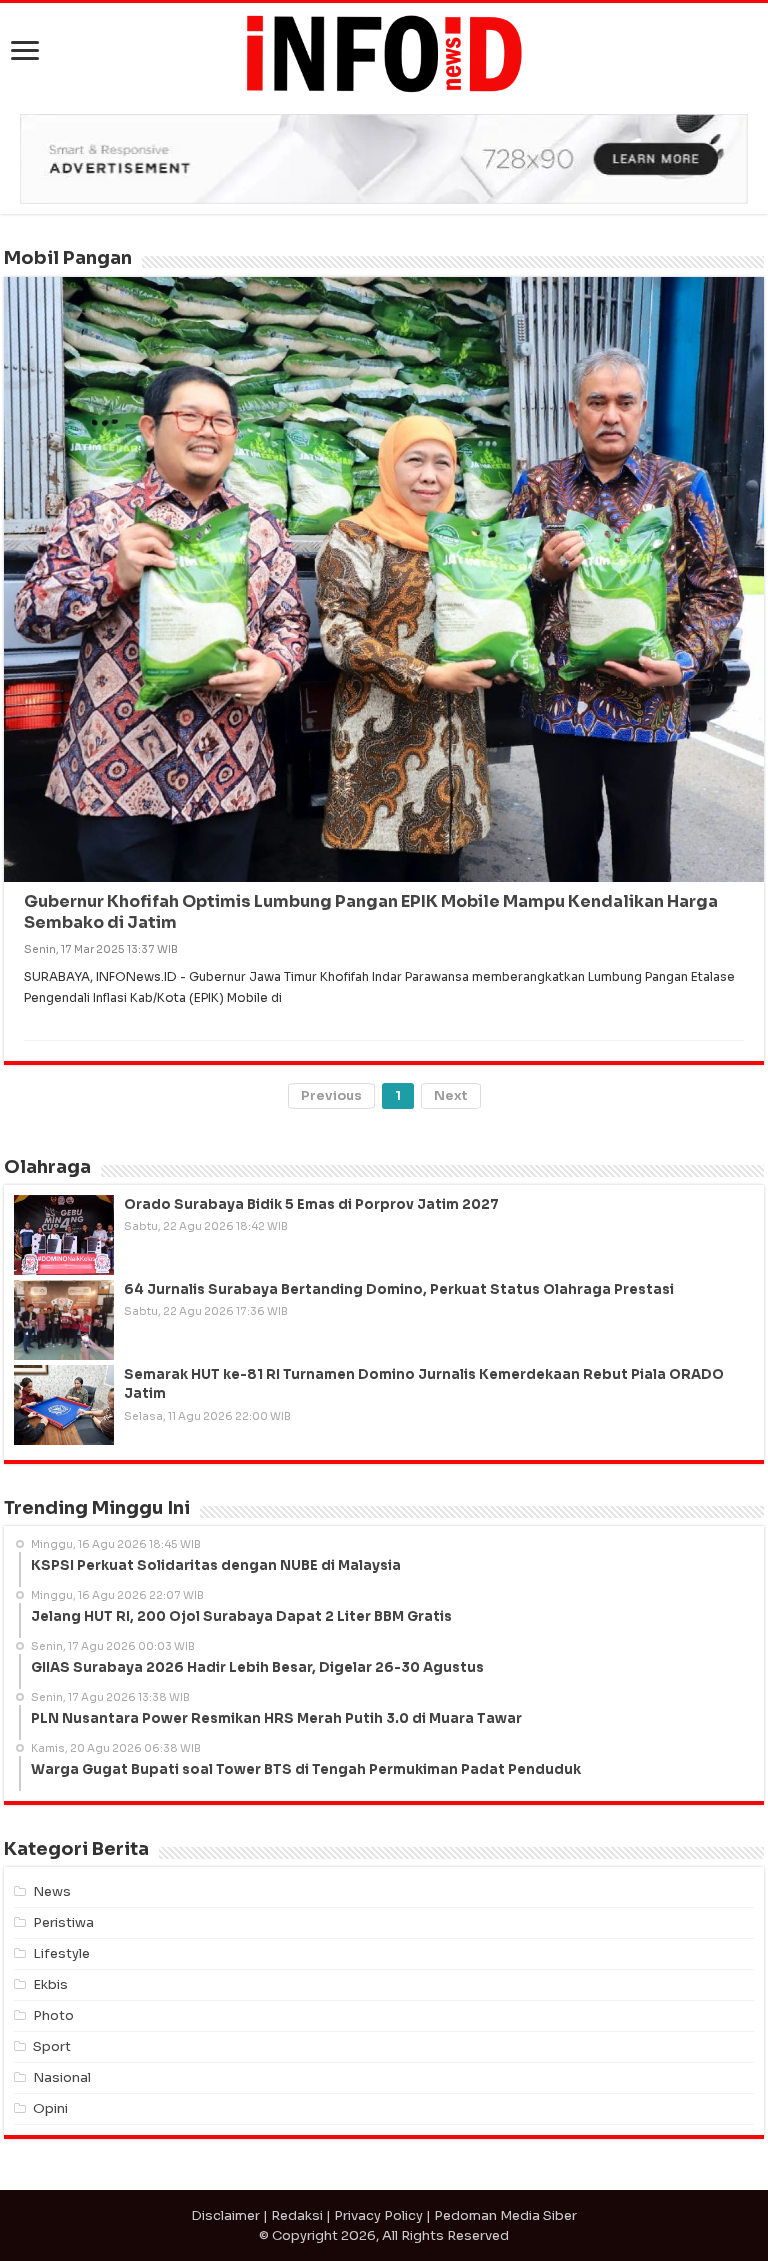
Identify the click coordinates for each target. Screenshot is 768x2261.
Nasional (62, 2077)
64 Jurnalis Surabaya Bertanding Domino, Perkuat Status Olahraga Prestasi (399, 1289)
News (52, 1891)
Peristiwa (63, 1922)
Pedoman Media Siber (505, 2215)
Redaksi (297, 2215)
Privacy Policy (378, 2215)
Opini (50, 2108)
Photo (53, 2015)
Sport (52, 2046)
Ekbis (50, 1984)
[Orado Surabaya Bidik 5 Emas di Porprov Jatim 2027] (64, 1235)
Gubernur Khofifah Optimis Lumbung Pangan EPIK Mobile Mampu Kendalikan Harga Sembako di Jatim (371, 912)
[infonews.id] (384, 52)
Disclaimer (225, 2215)
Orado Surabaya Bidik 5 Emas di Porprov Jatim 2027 (311, 1204)
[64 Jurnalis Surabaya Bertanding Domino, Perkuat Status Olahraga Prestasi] (64, 1320)
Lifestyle (61, 1953)
